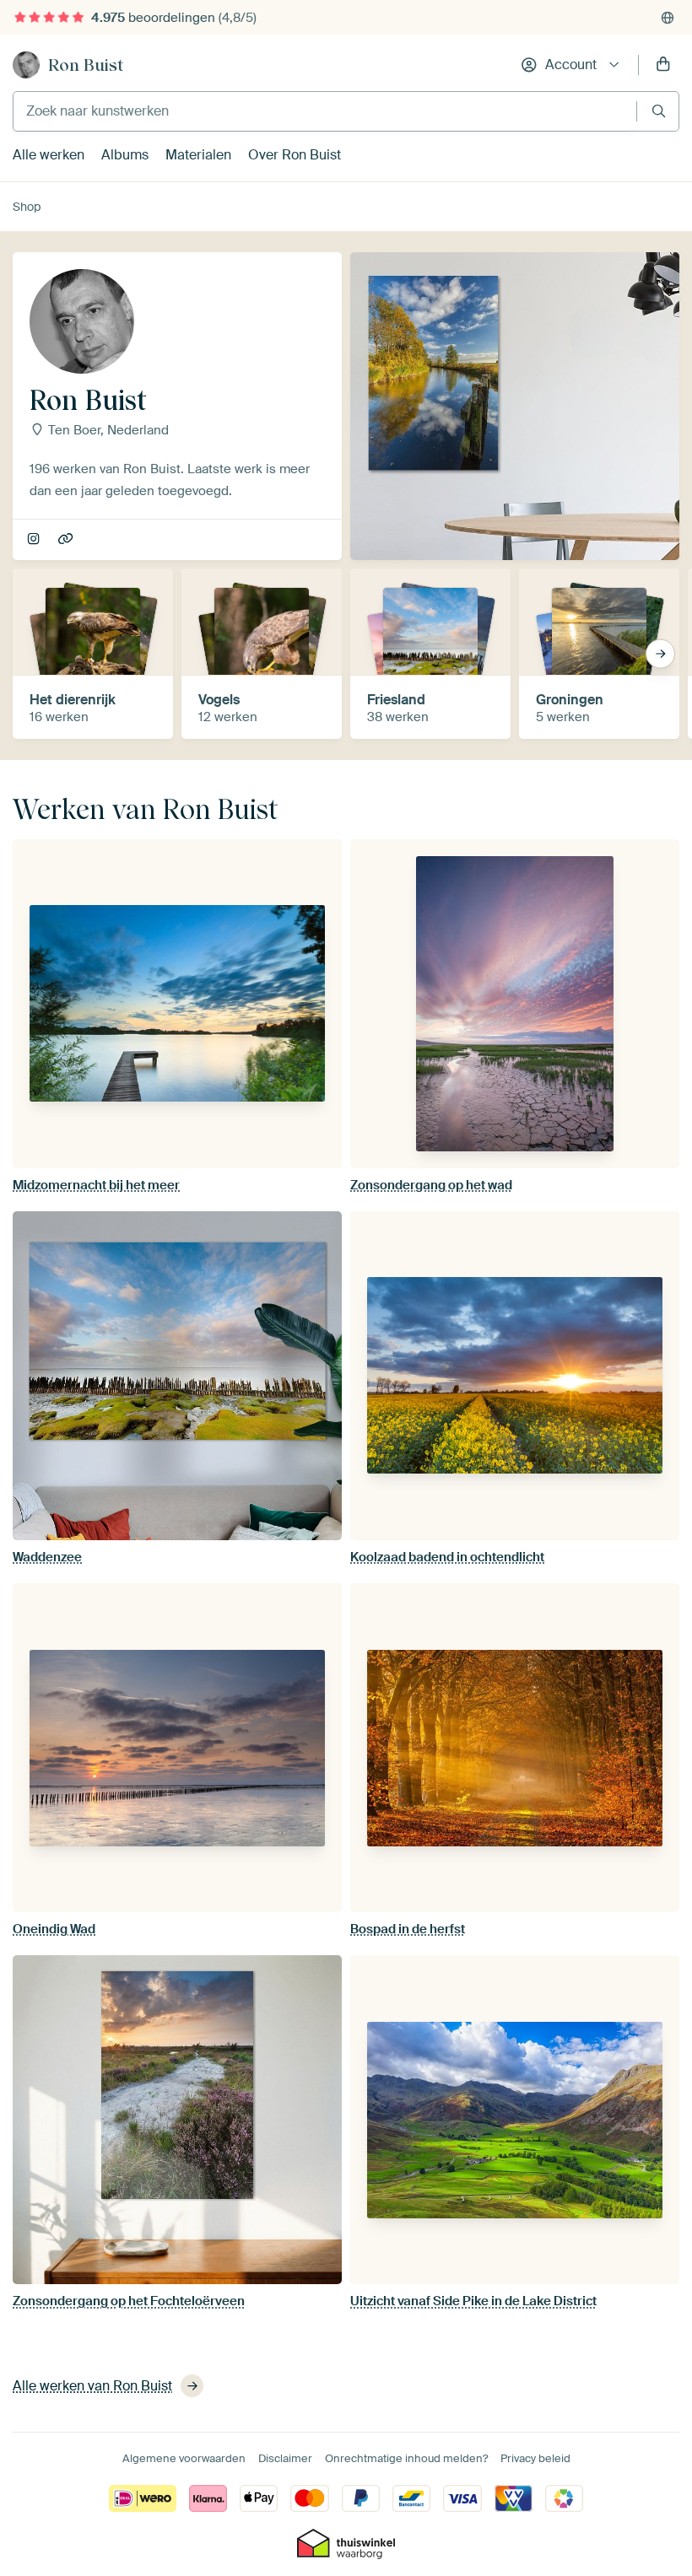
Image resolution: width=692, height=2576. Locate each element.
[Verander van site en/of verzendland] (668, 18)
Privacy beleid (535, 2458)
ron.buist (35, 540)
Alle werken (49, 155)
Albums (125, 155)
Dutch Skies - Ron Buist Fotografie (67, 540)
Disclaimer (285, 2458)
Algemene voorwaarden (184, 2458)
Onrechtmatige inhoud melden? (406, 2458)
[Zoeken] (659, 111)
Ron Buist (86, 65)
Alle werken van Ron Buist (92, 2386)
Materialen (198, 155)
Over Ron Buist (295, 155)
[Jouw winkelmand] (663, 65)
